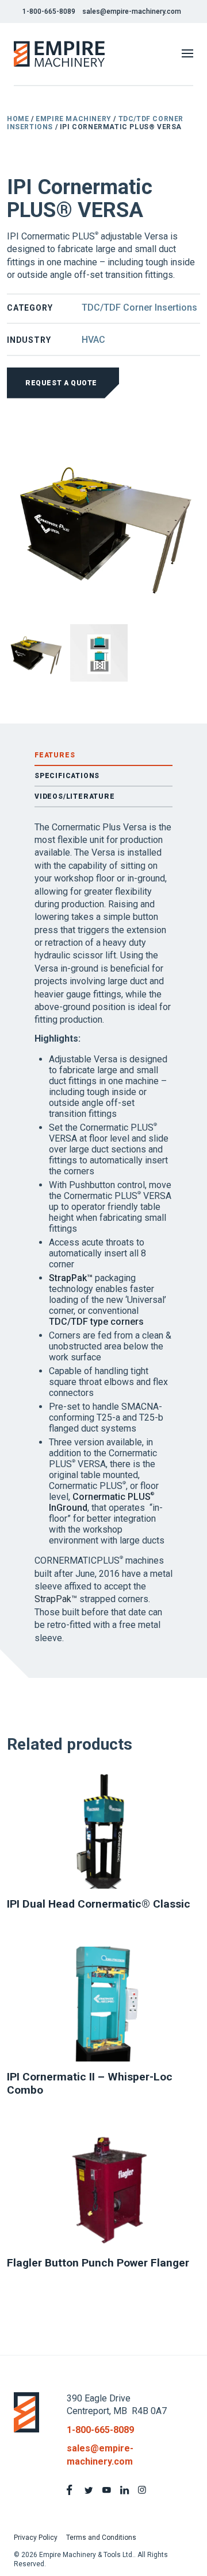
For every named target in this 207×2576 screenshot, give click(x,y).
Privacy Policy (36, 2538)
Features (55, 755)
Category (30, 308)
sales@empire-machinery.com (132, 11)
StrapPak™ (71, 1278)
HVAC (93, 340)
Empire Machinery (74, 119)
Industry (29, 340)
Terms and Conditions (101, 2538)
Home (18, 119)
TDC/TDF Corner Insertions (139, 308)
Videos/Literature (75, 796)
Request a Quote (61, 383)
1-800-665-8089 (49, 11)
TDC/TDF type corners (96, 1322)
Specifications (67, 776)
